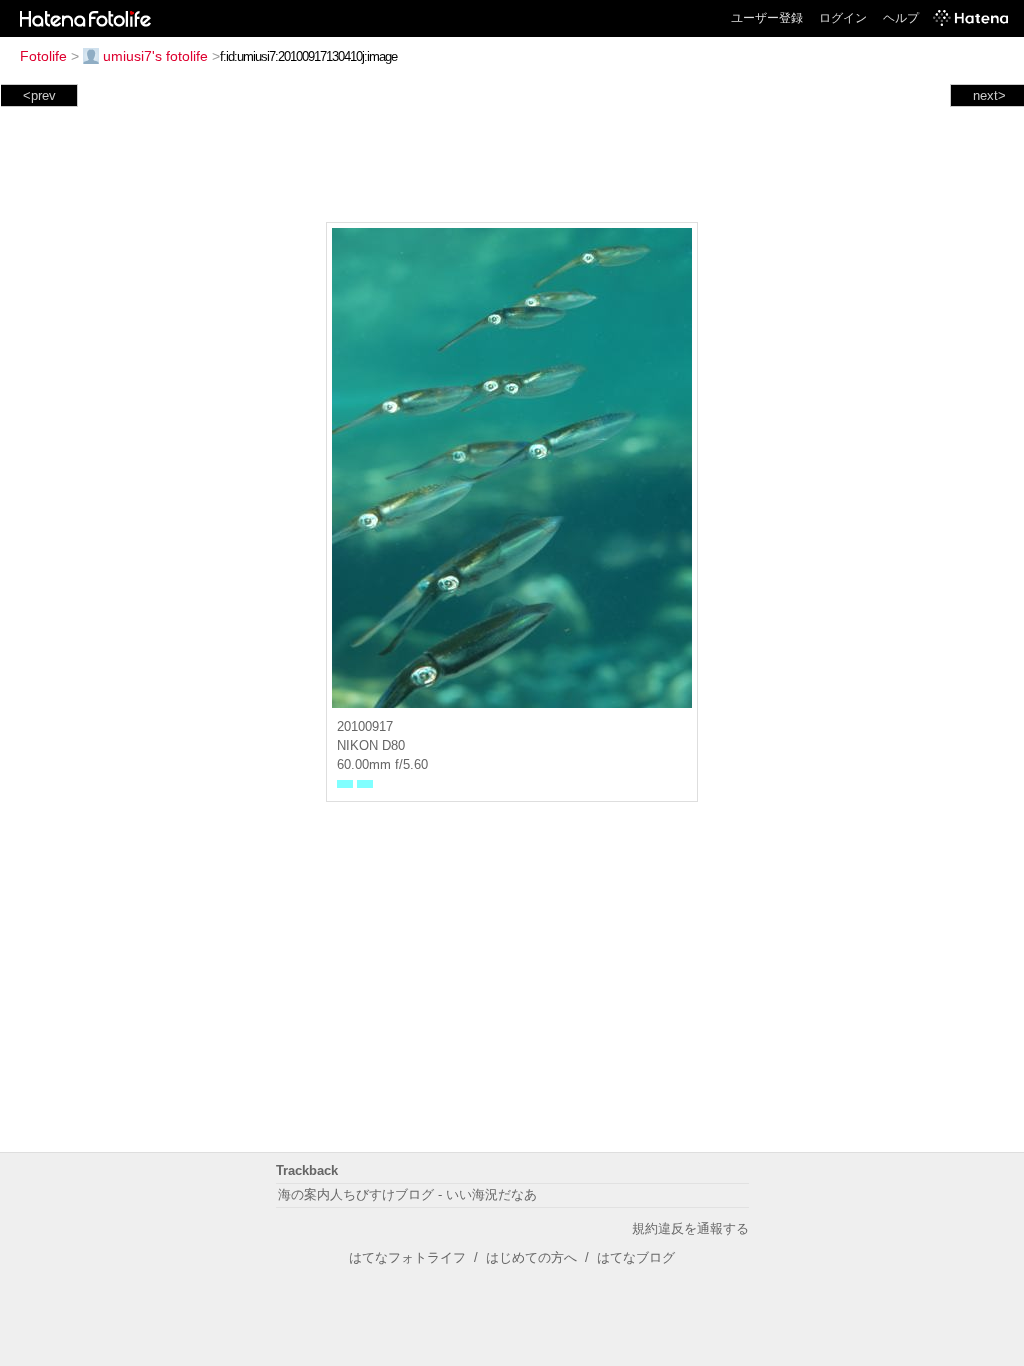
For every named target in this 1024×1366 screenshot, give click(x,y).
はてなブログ (636, 1257)
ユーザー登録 (767, 18)
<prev (39, 95)
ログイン (843, 18)
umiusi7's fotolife (155, 56)
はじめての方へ (531, 1257)
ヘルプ (901, 18)
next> (989, 95)
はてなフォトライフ (407, 1257)
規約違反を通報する (690, 1228)
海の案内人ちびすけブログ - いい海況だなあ (407, 1194)
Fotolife (43, 56)
